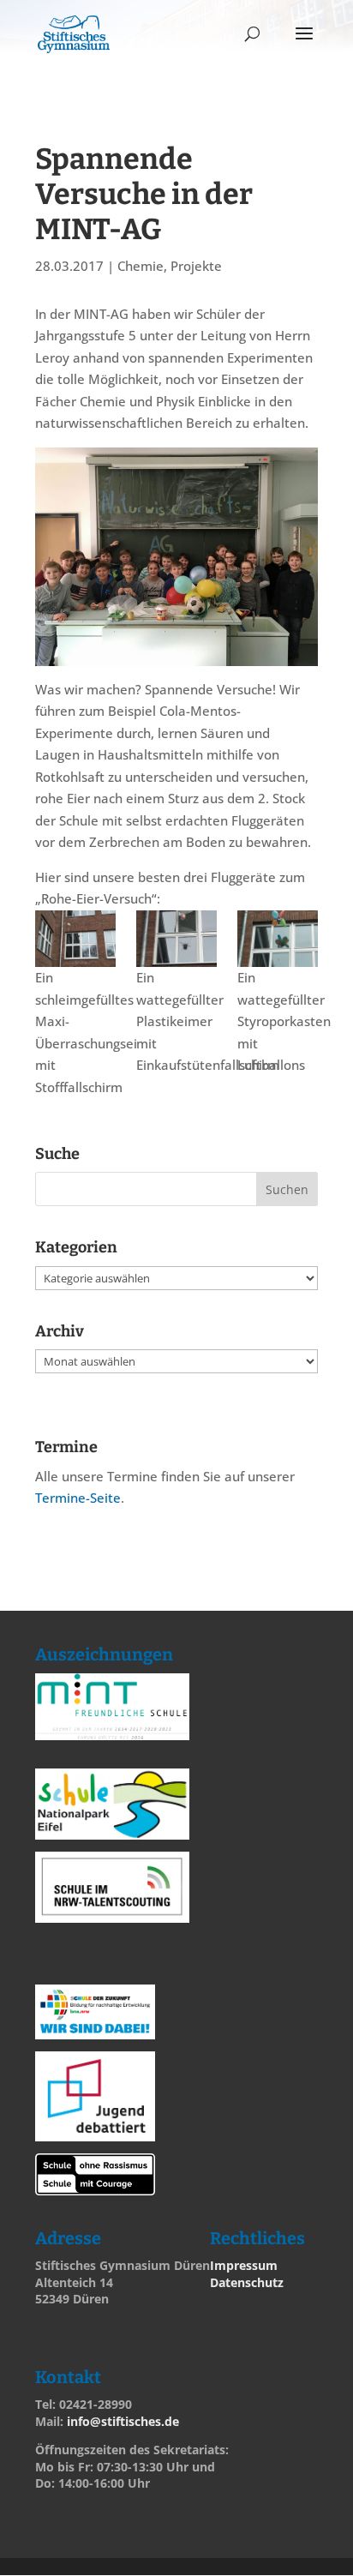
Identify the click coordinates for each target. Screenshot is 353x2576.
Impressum (244, 2265)
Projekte (196, 266)
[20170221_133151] (75, 939)
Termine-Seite (78, 1498)
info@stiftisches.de (123, 2421)
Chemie (141, 266)
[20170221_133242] (277, 939)
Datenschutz (247, 2282)
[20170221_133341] (176, 939)
